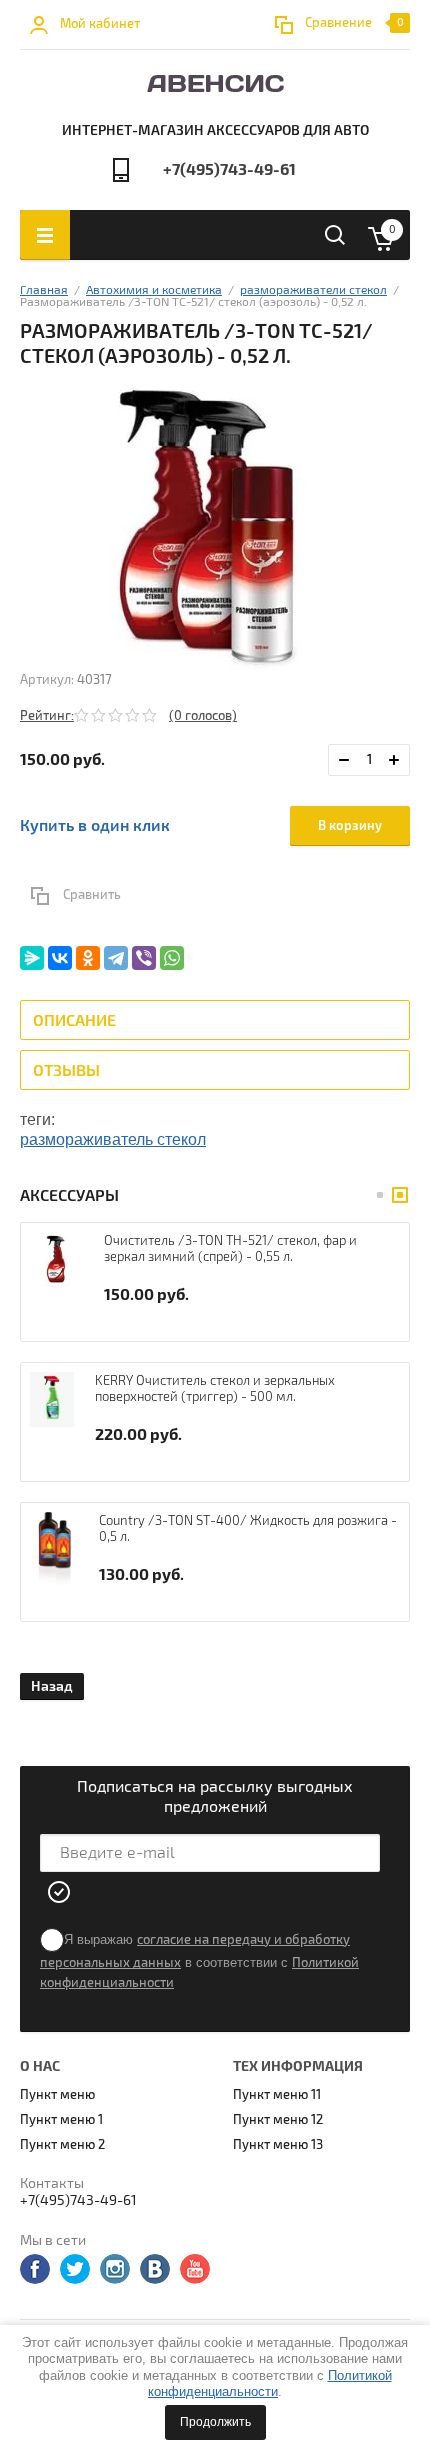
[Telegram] (116, 958)
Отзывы (66, 1071)
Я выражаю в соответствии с (199, 1961)
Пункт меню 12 (278, 2120)
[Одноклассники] (88, 958)
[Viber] (144, 958)
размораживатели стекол (313, 290)
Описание (74, 1021)
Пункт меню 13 (278, 2145)
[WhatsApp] (172, 958)
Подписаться (60, 1892)
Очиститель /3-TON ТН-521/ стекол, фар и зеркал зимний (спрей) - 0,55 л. (230, 1249)
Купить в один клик (95, 826)
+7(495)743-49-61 (229, 170)
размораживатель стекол (113, 1139)
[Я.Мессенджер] (32, 958)
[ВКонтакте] (60, 958)
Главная (44, 290)
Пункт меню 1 (61, 2120)
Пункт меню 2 (62, 2145)
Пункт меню (57, 2095)
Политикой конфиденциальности (270, 2383)
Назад (52, 1686)
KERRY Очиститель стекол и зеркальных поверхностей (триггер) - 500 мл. (215, 1389)
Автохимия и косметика (154, 290)
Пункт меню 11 (277, 2095)
